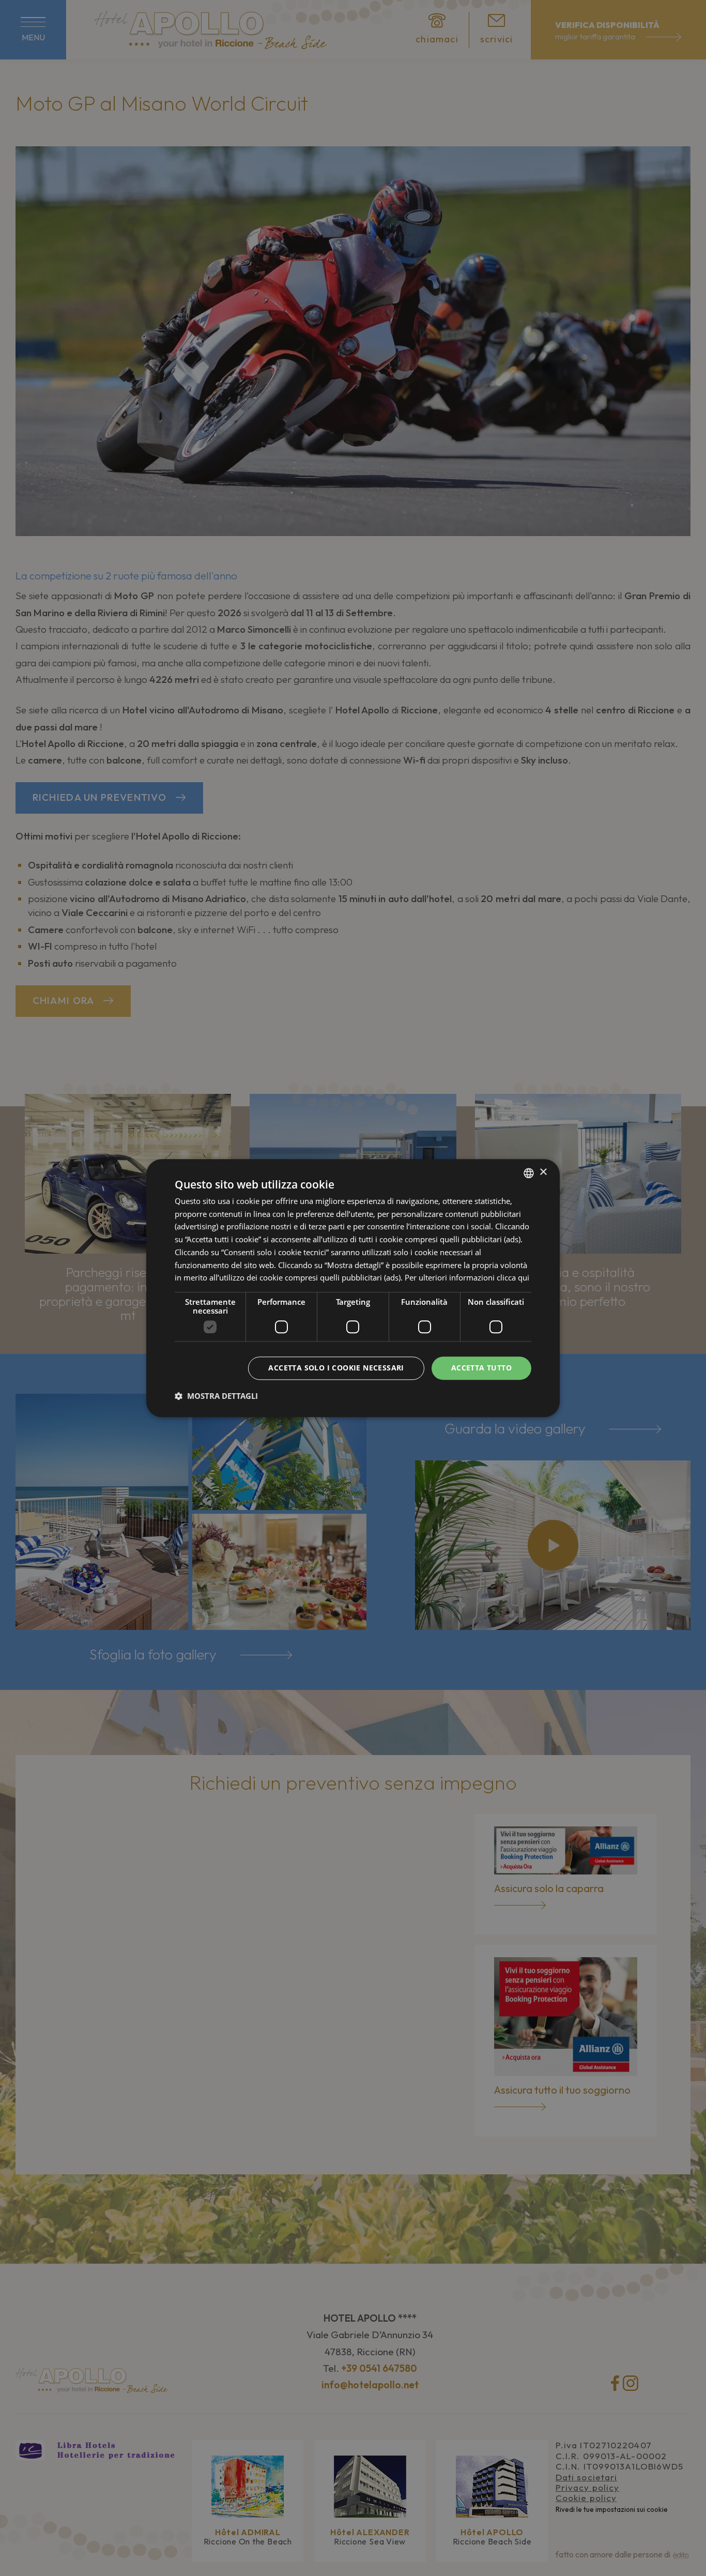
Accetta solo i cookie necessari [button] (336, 1368)
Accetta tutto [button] (481, 1368)
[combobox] (529, 1173)
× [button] (543, 1172)
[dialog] (353, 1288)
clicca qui (513, 1278)
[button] (216, 1396)
